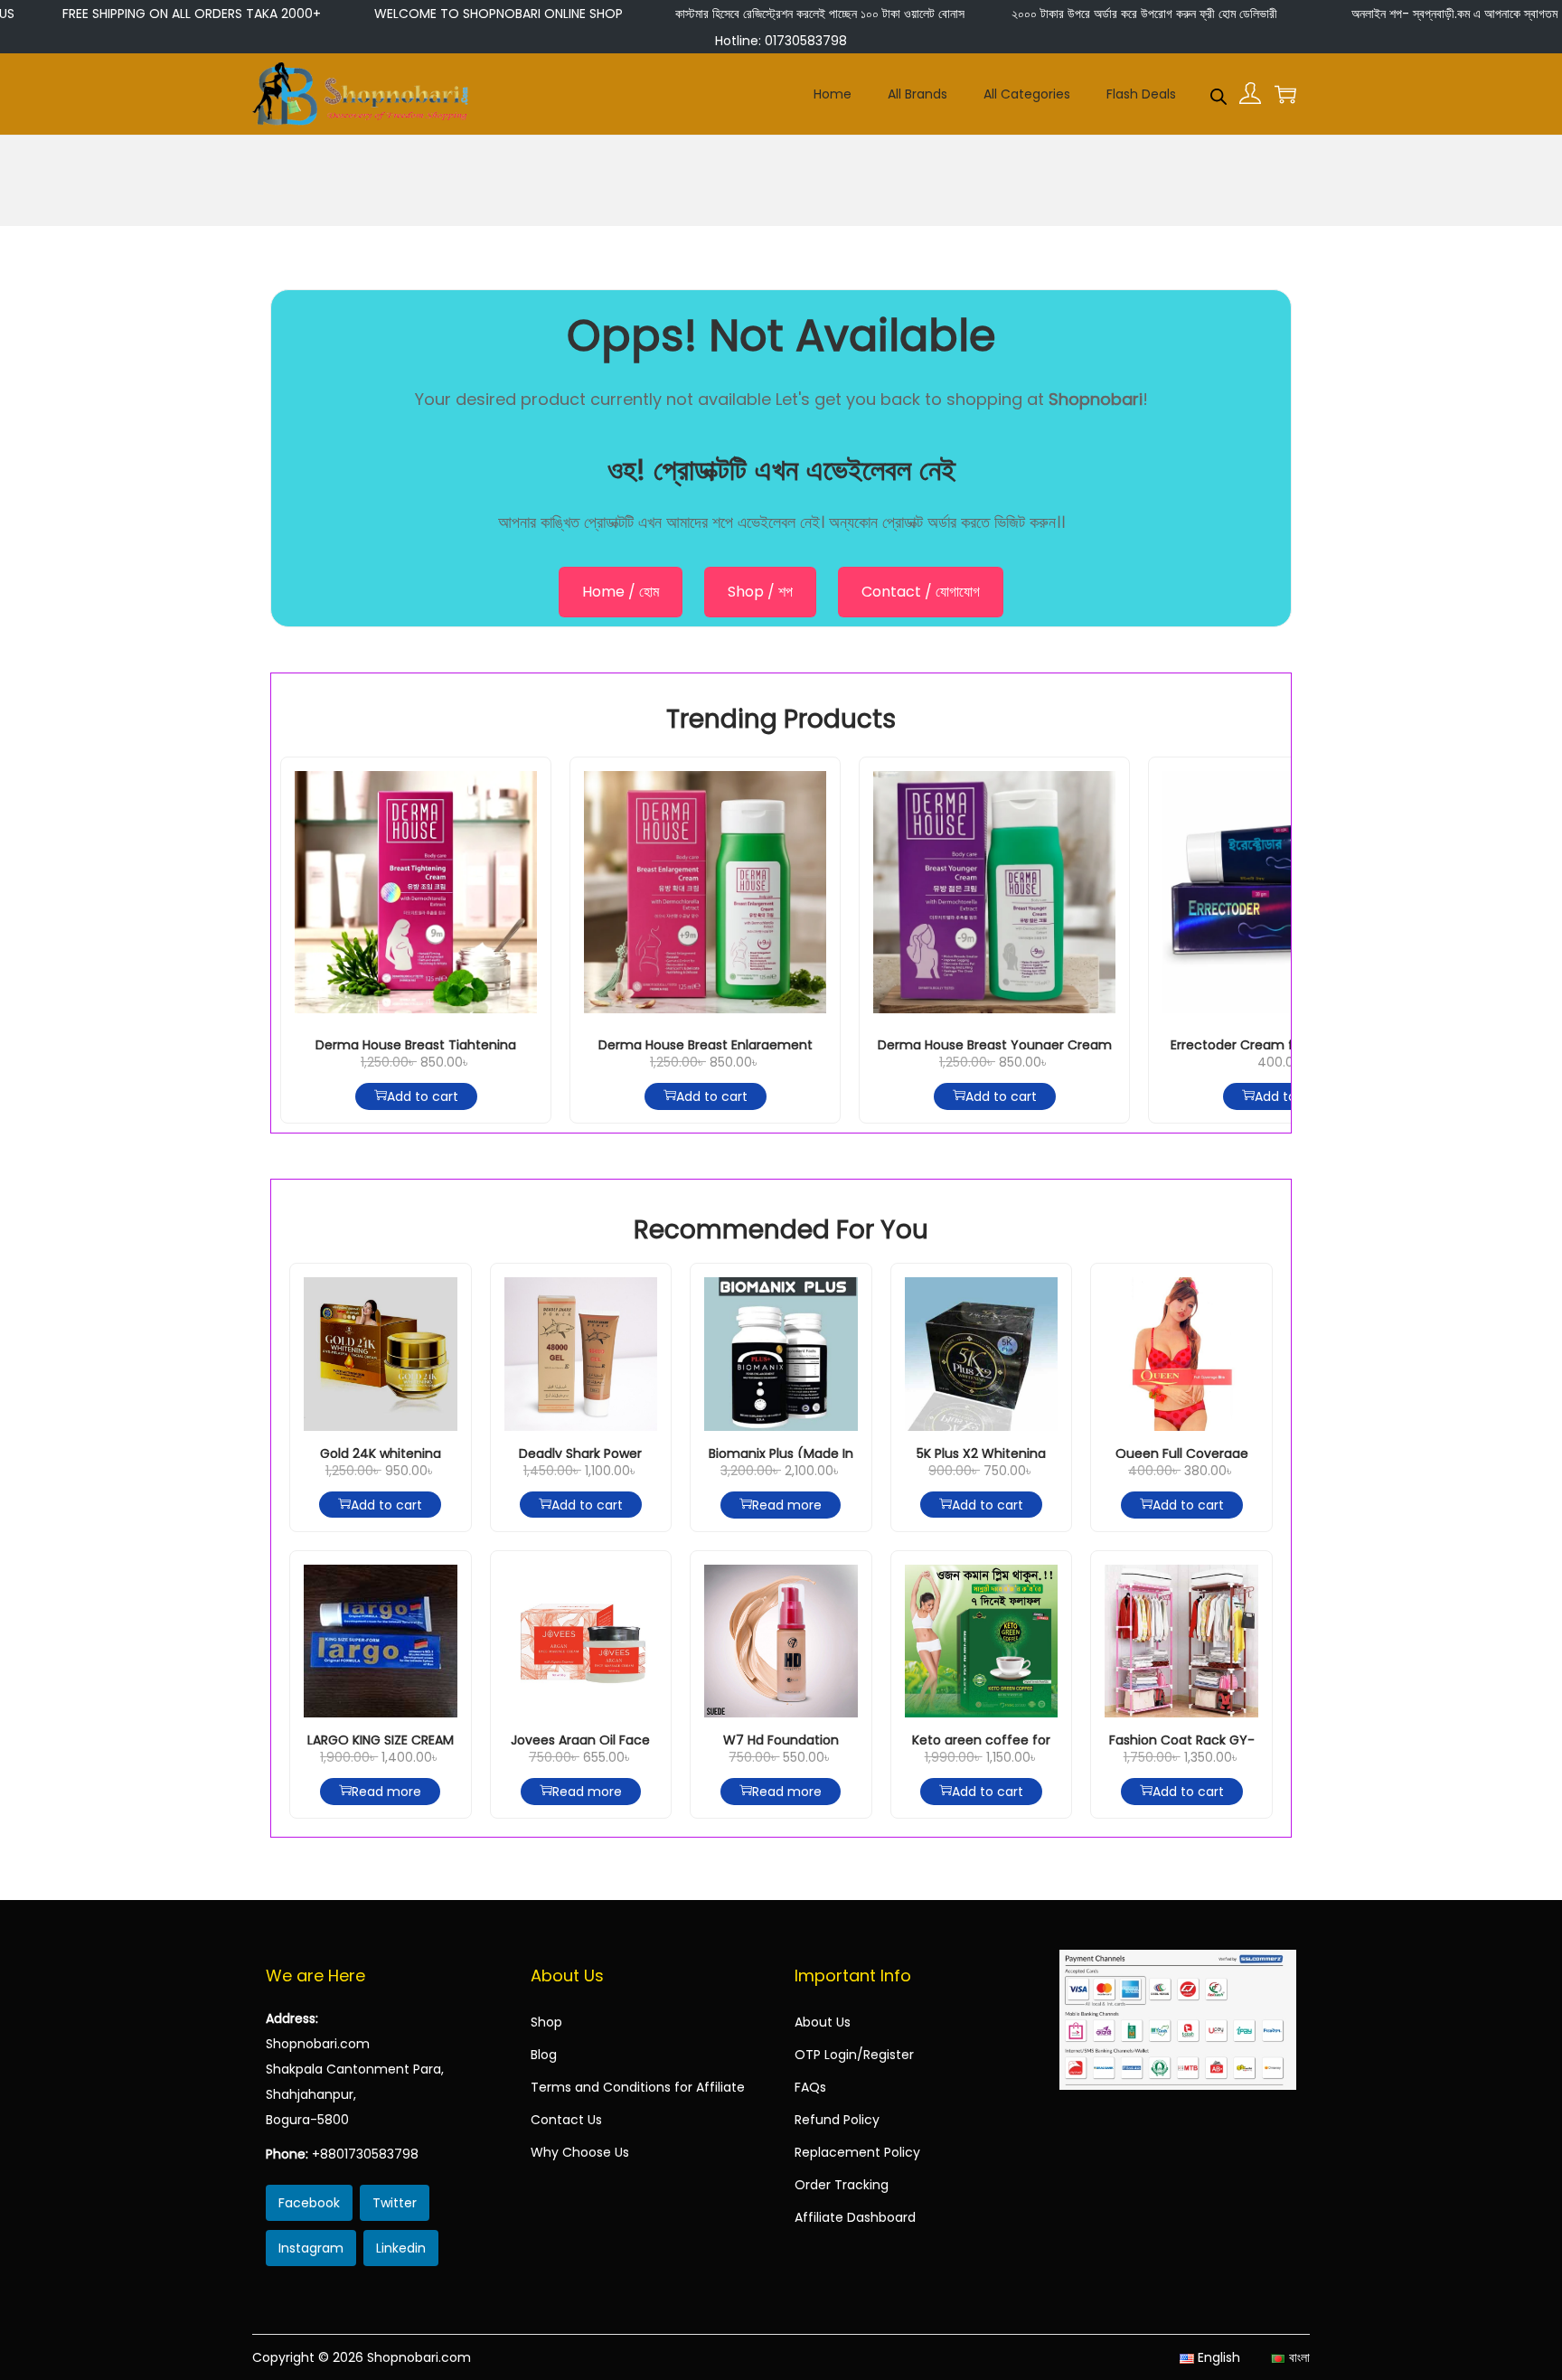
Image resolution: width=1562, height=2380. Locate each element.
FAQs (810, 2087)
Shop (546, 2022)
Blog (544, 2055)
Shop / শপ (760, 592)
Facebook (309, 2203)
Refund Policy (837, 2120)
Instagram (311, 2248)
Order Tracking (842, 2185)
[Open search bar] (1219, 93)
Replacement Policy (857, 2152)
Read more (787, 1505)
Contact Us (566, 2120)
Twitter (395, 2203)
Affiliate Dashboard (855, 2217)
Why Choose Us (580, 2152)
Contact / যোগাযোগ (921, 592)
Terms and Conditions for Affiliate (638, 2087)
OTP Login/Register (854, 2055)
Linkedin (401, 2248)
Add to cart (423, 1096)
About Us (823, 2022)
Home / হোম (621, 592)
